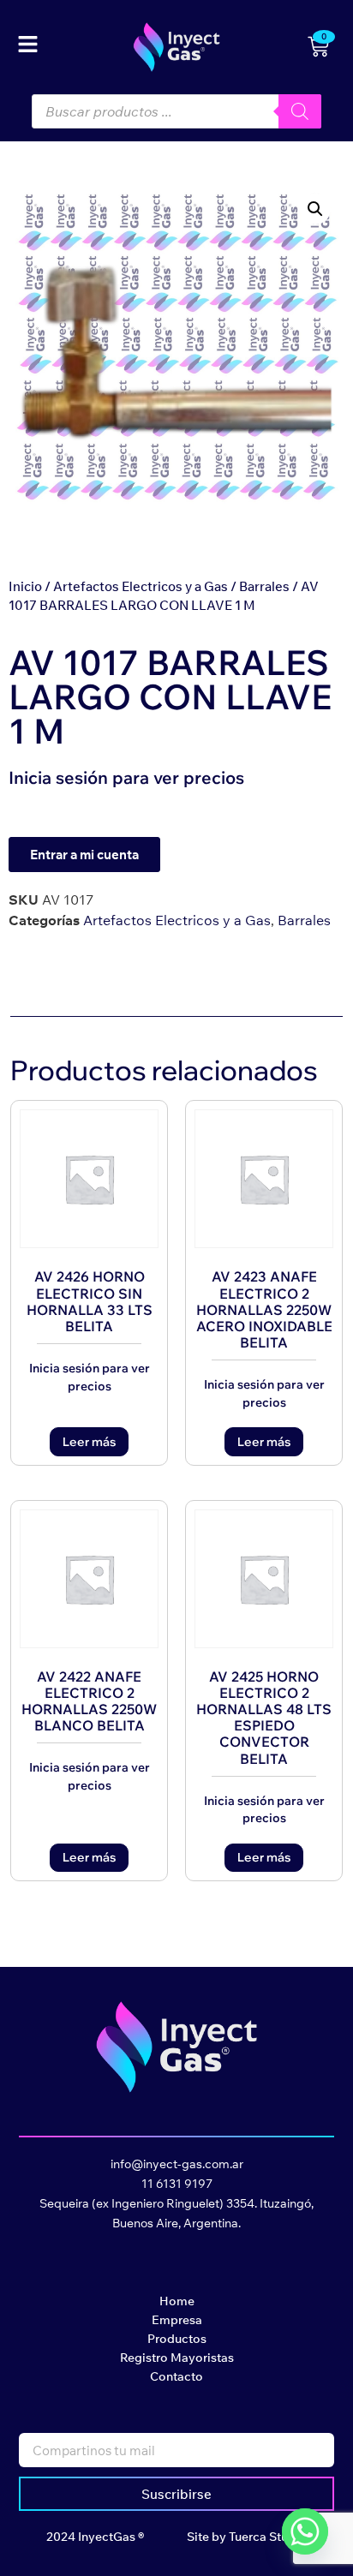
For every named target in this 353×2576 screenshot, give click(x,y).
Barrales (264, 586)
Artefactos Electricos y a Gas (141, 586)
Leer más (89, 1442)
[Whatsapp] (305, 2531)
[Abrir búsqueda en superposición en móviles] (176, 111)
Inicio (25, 586)
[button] (315, 209)
